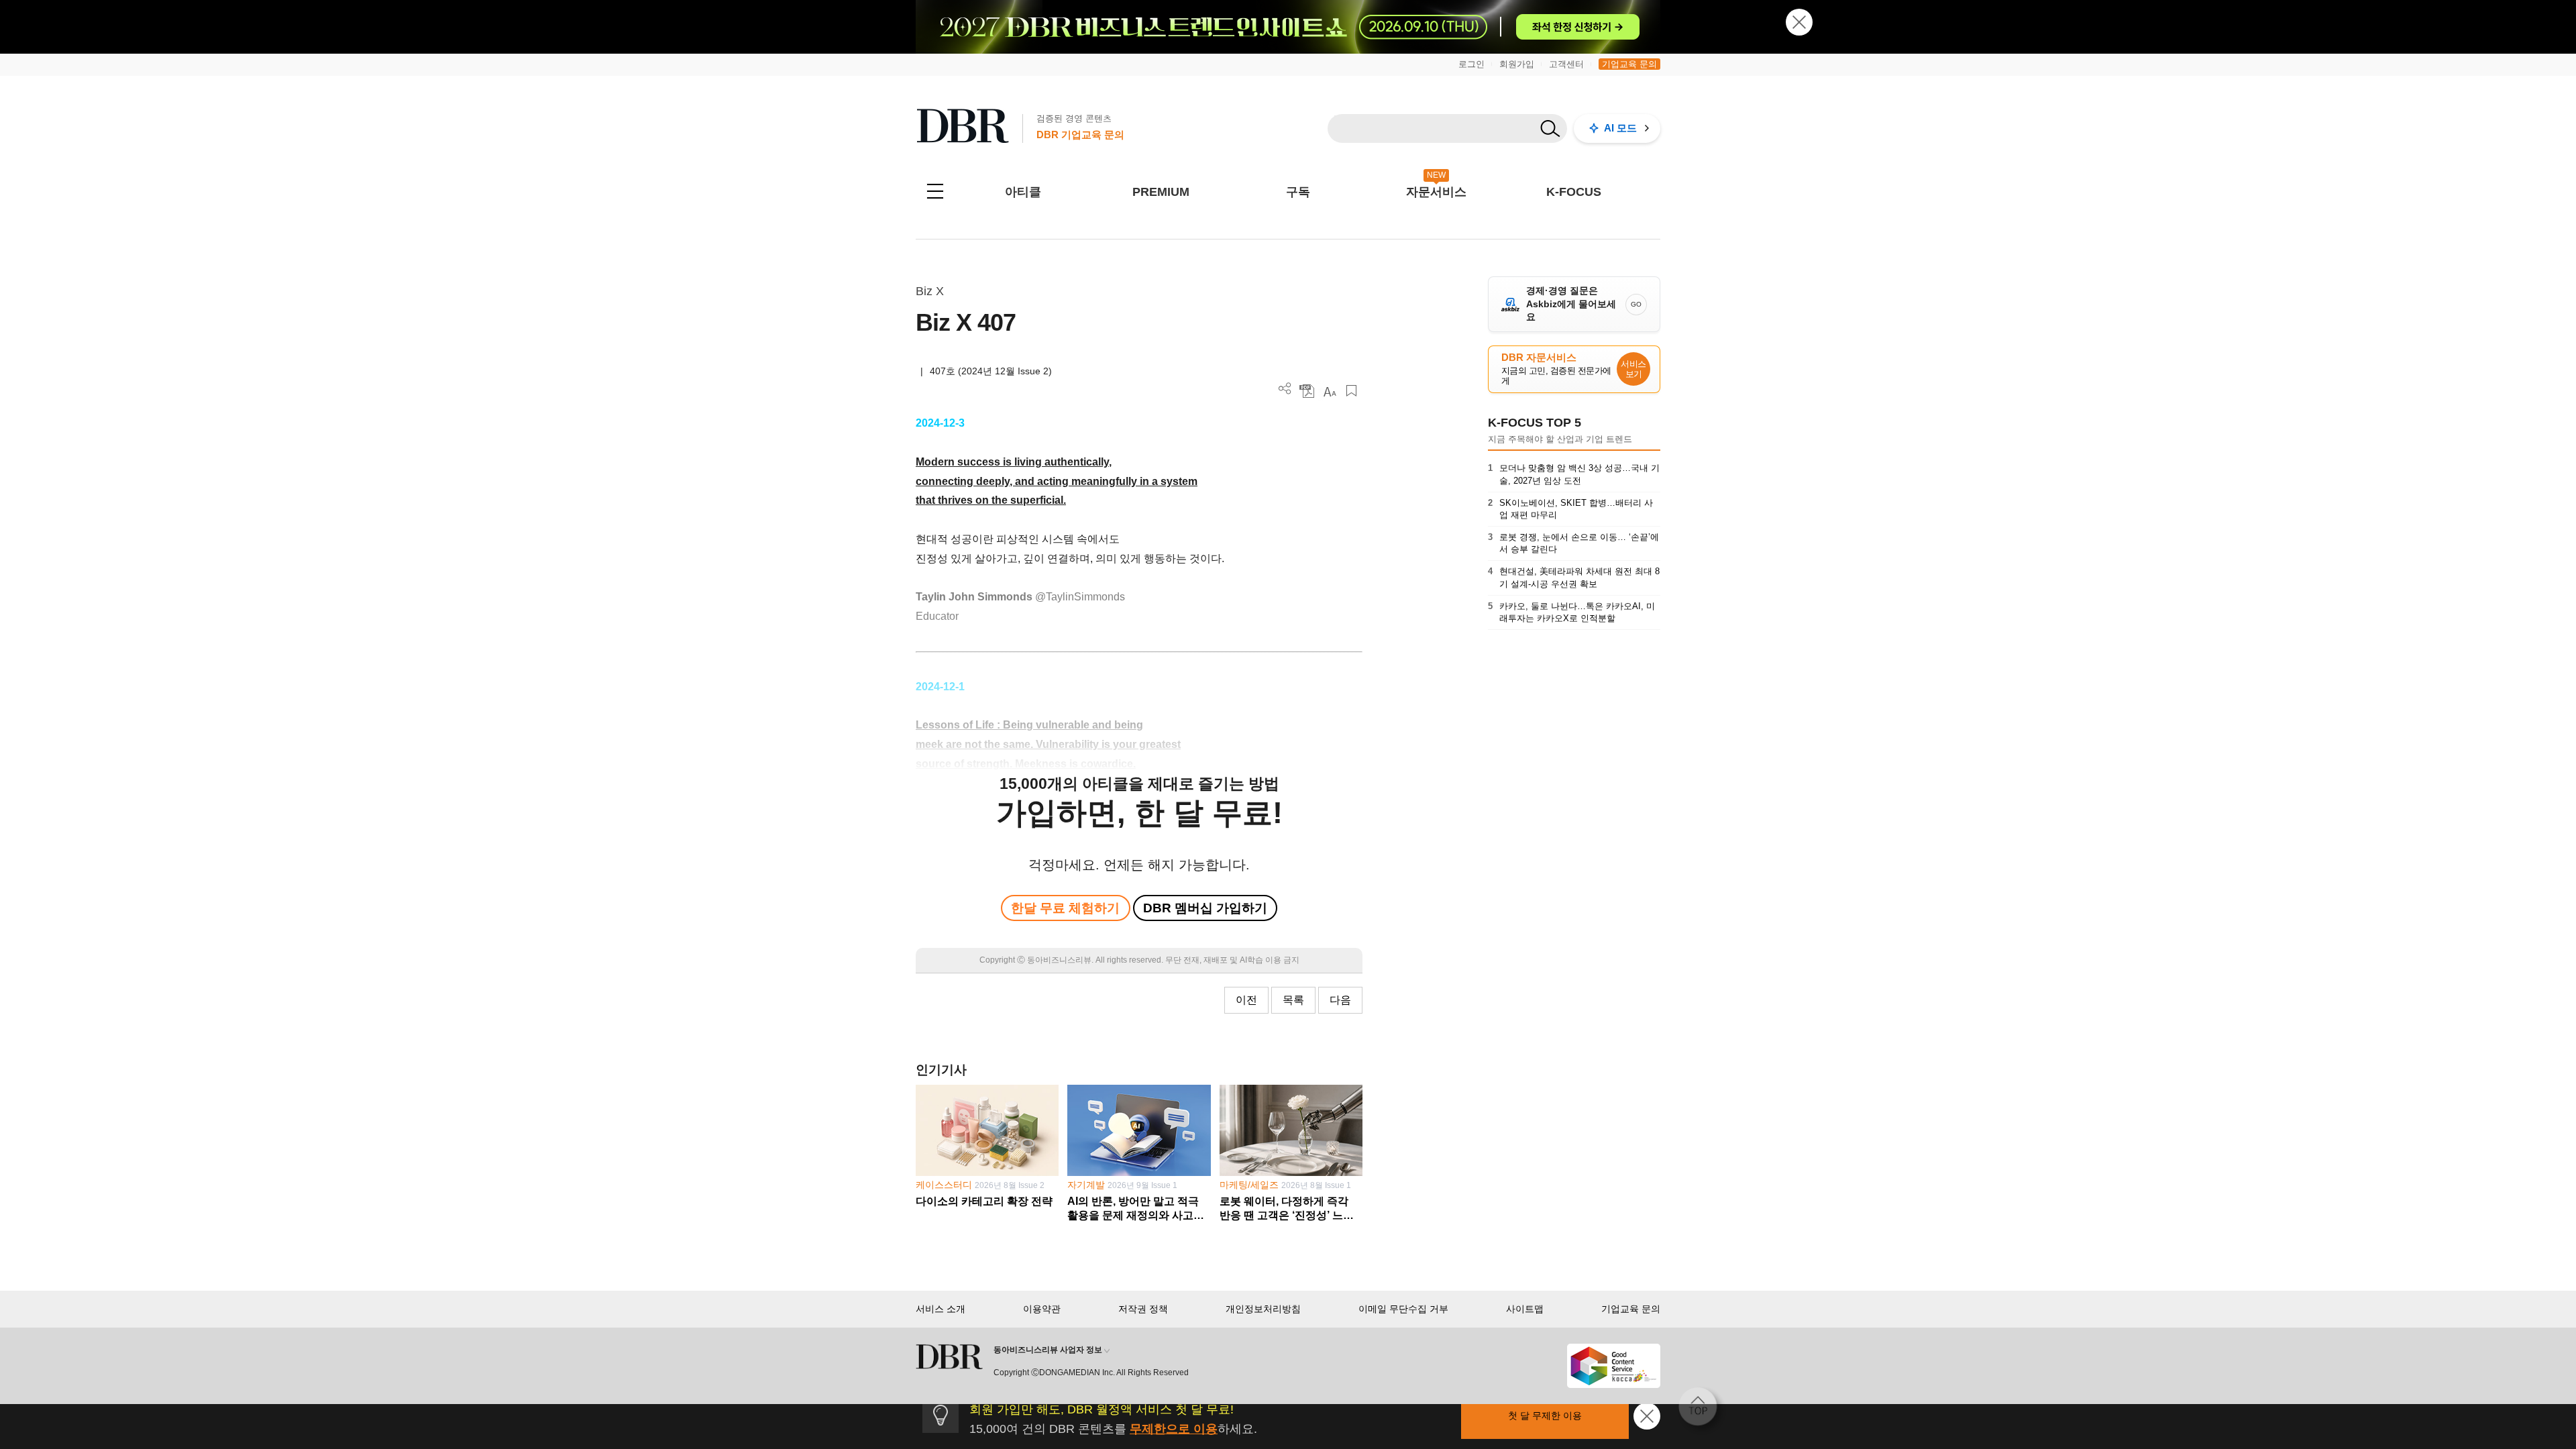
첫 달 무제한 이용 (1545, 1415)
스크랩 (1351, 391)
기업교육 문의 (1629, 64)
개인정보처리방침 (1263, 1309)
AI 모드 (1620, 128)
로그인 (1471, 64)
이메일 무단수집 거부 (1403, 1309)
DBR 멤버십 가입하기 (1205, 908)
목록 (1293, 1000)
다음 (1340, 1000)
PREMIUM (1161, 192)
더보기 (1285, 389)
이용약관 (1042, 1309)
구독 (1298, 192)
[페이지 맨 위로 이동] (1702, 1411)
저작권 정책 (1143, 1309)
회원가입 (1517, 64)
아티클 (1023, 192)
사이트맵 (1525, 1309)
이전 (1246, 1000)
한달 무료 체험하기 (1065, 908)
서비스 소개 (941, 1309)
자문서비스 (1436, 192)
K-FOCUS (1574, 192)
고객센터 (1566, 64)
